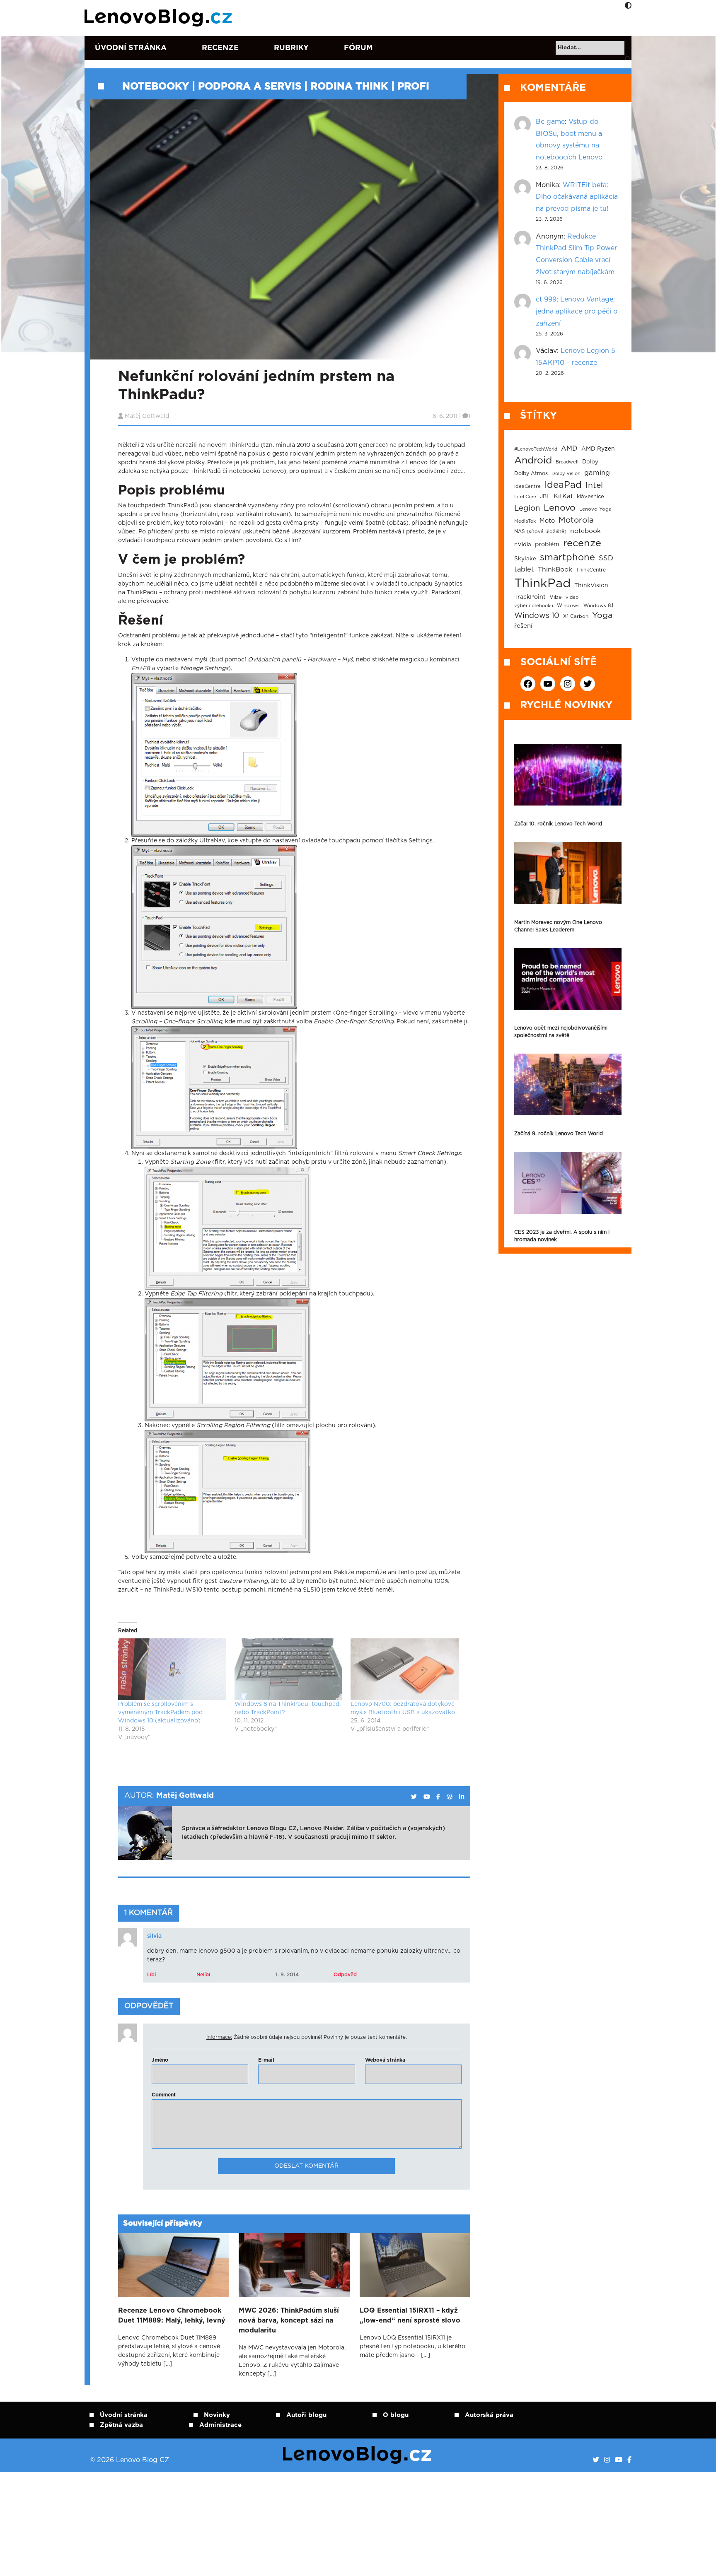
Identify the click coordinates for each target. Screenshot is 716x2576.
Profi (413, 87)
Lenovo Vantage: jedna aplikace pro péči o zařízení (577, 311)
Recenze (220, 48)
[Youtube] (619, 2460)
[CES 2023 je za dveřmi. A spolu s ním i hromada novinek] (568, 1183)
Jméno (160, 2060)
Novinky (217, 2415)
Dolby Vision (566, 474)
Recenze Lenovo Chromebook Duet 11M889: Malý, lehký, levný (172, 2316)
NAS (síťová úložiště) (540, 532)
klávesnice (590, 497)
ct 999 (546, 299)
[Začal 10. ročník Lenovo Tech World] (568, 775)
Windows (568, 606)
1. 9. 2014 (287, 1975)
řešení (523, 626)
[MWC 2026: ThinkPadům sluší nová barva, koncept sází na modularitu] (294, 2265)
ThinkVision (591, 586)
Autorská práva (489, 2415)
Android (533, 461)
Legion (527, 508)
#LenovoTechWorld (536, 449)
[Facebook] (629, 2460)
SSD (606, 558)
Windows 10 (537, 616)
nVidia (523, 545)
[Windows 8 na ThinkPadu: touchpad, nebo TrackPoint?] (289, 1669)
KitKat (563, 496)
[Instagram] (607, 2460)
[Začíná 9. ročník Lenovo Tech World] (568, 1084)
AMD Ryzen (598, 449)
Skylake (525, 559)
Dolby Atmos (531, 473)
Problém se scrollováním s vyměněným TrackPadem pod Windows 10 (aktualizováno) (160, 1713)
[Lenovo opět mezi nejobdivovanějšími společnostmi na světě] (568, 979)
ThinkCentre (591, 570)
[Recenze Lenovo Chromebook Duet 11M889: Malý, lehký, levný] (173, 2265)
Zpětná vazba (121, 2425)
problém (547, 545)
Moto (547, 521)
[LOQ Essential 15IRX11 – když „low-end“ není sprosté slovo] (415, 2265)
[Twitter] (596, 2460)
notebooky (156, 87)
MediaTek (525, 521)
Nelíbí (203, 1975)
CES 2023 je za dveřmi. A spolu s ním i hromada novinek (562, 1236)
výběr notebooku (534, 606)
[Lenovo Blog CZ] (160, 18)
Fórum (358, 48)
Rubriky (291, 48)
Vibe (556, 597)
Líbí (151, 1975)
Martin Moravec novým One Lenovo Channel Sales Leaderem (558, 926)
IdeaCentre (527, 486)
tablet (524, 569)
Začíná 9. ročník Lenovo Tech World (559, 1134)
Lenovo (560, 508)
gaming (597, 473)
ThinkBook (555, 569)
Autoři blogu (306, 2415)
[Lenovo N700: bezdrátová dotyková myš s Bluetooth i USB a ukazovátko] (405, 1669)
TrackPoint (530, 597)
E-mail (266, 2060)
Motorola (576, 520)
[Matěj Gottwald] (414, 1797)
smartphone (567, 557)
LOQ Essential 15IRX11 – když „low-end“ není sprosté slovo (410, 2316)
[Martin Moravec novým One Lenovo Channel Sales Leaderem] (568, 873)
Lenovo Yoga (595, 509)
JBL (545, 497)
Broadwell (567, 462)
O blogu (396, 2415)
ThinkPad (542, 584)
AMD (569, 449)
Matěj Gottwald (147, 416)
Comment (164, 2095)
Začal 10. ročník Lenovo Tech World (558, 824)
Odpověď (345, 1975)
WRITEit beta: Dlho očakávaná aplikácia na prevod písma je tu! (577, 197)
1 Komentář (149, 1913)
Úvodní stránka (131, 48)
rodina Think (349, 87)
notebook (585, 531)
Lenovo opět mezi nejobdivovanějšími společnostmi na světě (561, 1032)
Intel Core (525, 497)
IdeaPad (563, 485)
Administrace (220, 2425)
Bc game (550, 122)
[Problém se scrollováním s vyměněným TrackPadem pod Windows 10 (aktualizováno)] (172, 1669)
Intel (594, 486)
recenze (582, 543)
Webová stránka (385, 2060)
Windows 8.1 (598, 606)
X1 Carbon (576, 616)
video (572, 597)
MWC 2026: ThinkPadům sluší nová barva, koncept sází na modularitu (289, 2320)
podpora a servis (250, 87)
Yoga (602, 615)
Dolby (590, 462)
